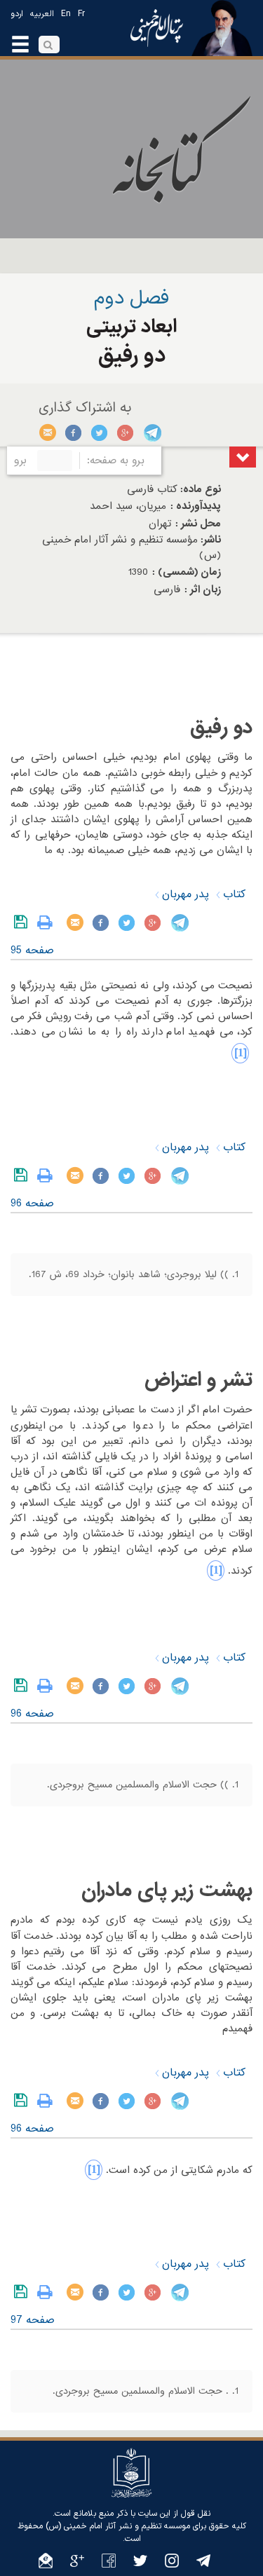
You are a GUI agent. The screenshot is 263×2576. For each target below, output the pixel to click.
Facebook (74, 432)
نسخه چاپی (48, 922)
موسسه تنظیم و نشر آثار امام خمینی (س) (118, 2526)
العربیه (42, 14)
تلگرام (152, 432)
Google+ (126, 432)
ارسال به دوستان (48, 432)
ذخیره (23, 922)
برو (20, 461)
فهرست (243, 457)
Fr (81, 14)
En (66, 14)
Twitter (100, 432)
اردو (17, 14)
